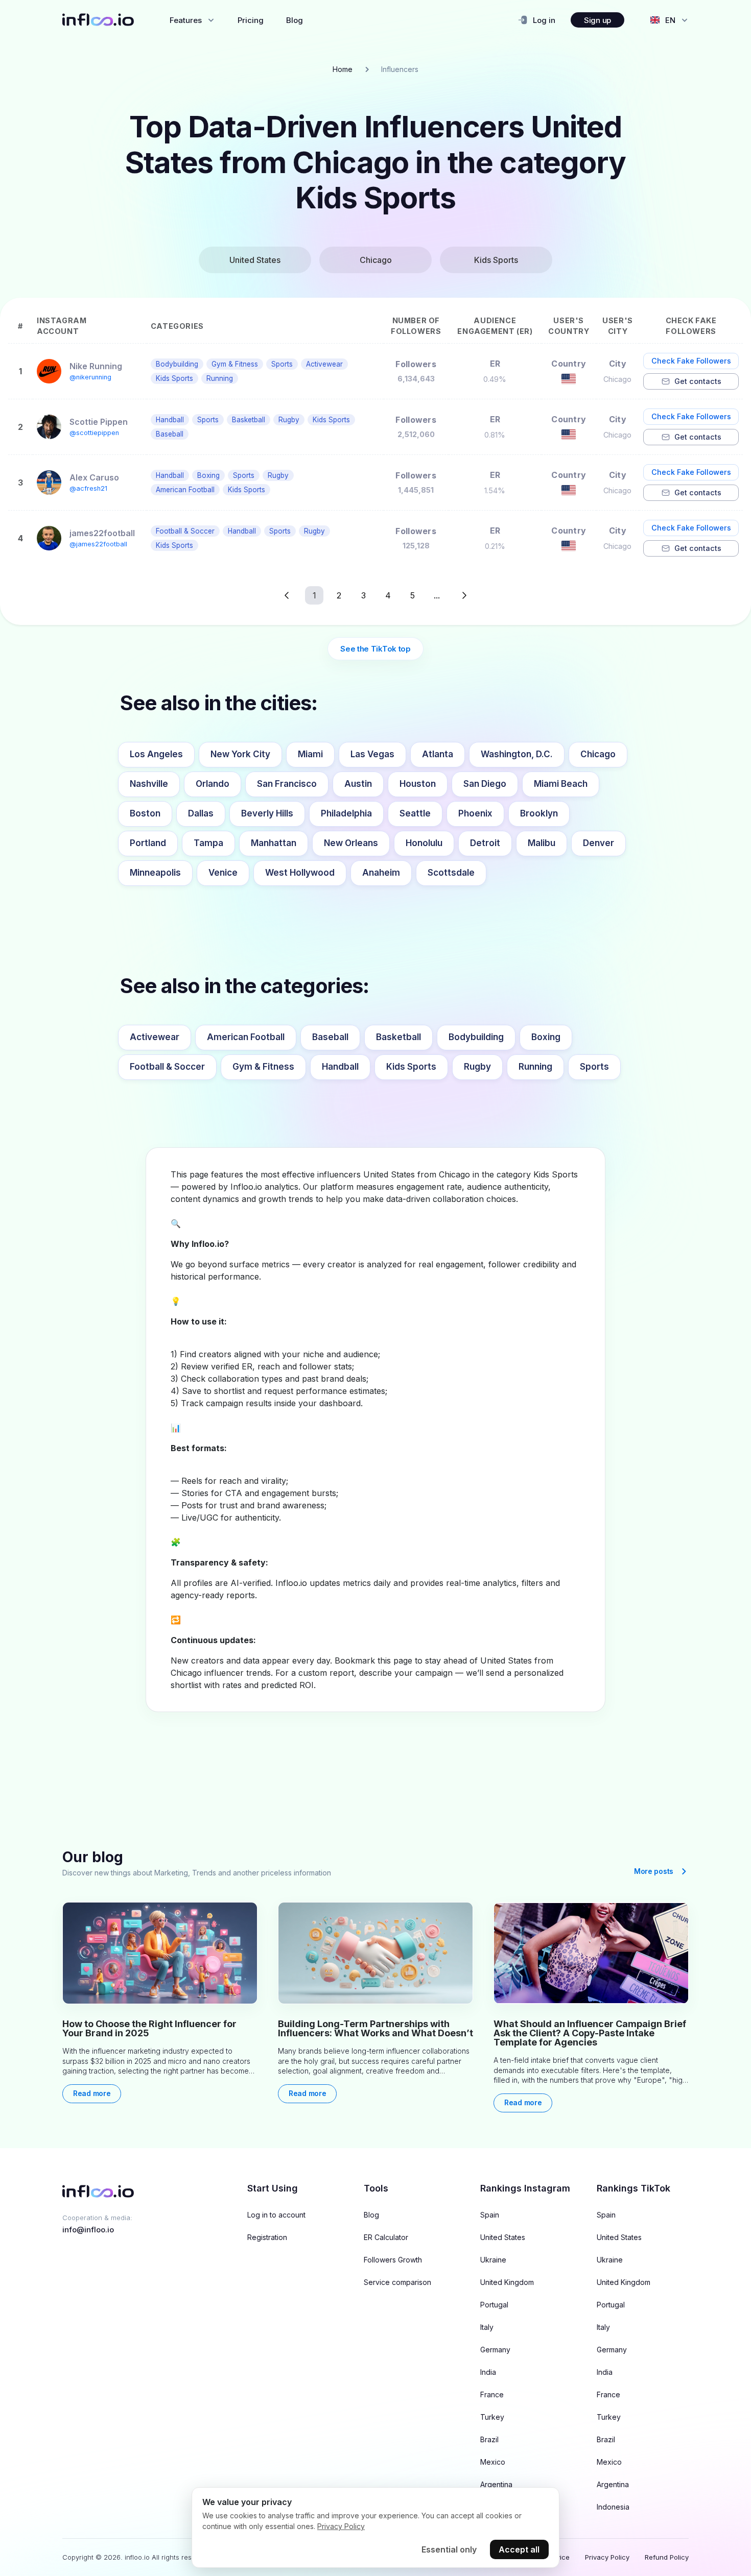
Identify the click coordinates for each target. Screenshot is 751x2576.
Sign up (597, 20)
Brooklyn (539, 813)
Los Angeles (156, 754)
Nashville (149, 784)
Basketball (398, 1037)
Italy (487, 2327)
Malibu (542, 843)
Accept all (519, 2549)
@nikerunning (90, 377)
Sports (594, 1067)
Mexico (493, 2462)
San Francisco (287, 784)
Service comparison (397, 2282)
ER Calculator (386, 2237)
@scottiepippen (94, 433)
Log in (544, 20)
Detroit (485, 843)
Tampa (208, 843)
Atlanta (438, 754)
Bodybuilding (476, 1037)
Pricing (251, 20)
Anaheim (381, 873)
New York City (240, 754)
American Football (246, 1037)
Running (535, 1067)
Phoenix (475, 813)
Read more (92, 2093)
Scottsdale (451, 873)
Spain (490, 2215)
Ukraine (493, 2260)
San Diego (485, 784)
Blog (295, 20)
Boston (145, 813)
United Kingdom (507, 2282)
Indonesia (613, 2507)
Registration (267, 2237)
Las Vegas (372, 754)
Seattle (415, 813)
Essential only (449, 2549)
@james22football (98, 544)
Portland (148, 843)
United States (503, 2237)
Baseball (330, 1037)
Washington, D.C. (517, 754)
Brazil (489, 2440)
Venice (223, 873)
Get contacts (698, 381)
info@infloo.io (88, 2230)
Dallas (201, 813)
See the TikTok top (375, 649)
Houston (418, 784)
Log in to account (276, 2215)
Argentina (496, 2485)
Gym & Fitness (263, 1067)
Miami (310, 754)
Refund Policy (667, 2557)
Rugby (477, 1067)
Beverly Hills (267, 813)
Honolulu (424, 843)
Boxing (546, 1037)
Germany (495, 2350)
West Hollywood (300, 873)
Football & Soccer (167, 1067)
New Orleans (351, 843)
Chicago (598, 754)
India (488, 2372)
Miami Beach (561, 784)
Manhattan (274, 843)
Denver (599, 843)
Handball (340, 1067)
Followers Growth (393, 2260)
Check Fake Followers (691, 361)
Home (343, 69)
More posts (654, 1871)
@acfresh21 (88, 488)
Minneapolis (155, 873)
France (492, 2395)
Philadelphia (346, 813)
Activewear (155, 1037)
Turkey (492, 2417)
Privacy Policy (607, 2557)
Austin (358, 784)
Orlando (213, 784)
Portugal (494, 2305)
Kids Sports (411, 1067)
